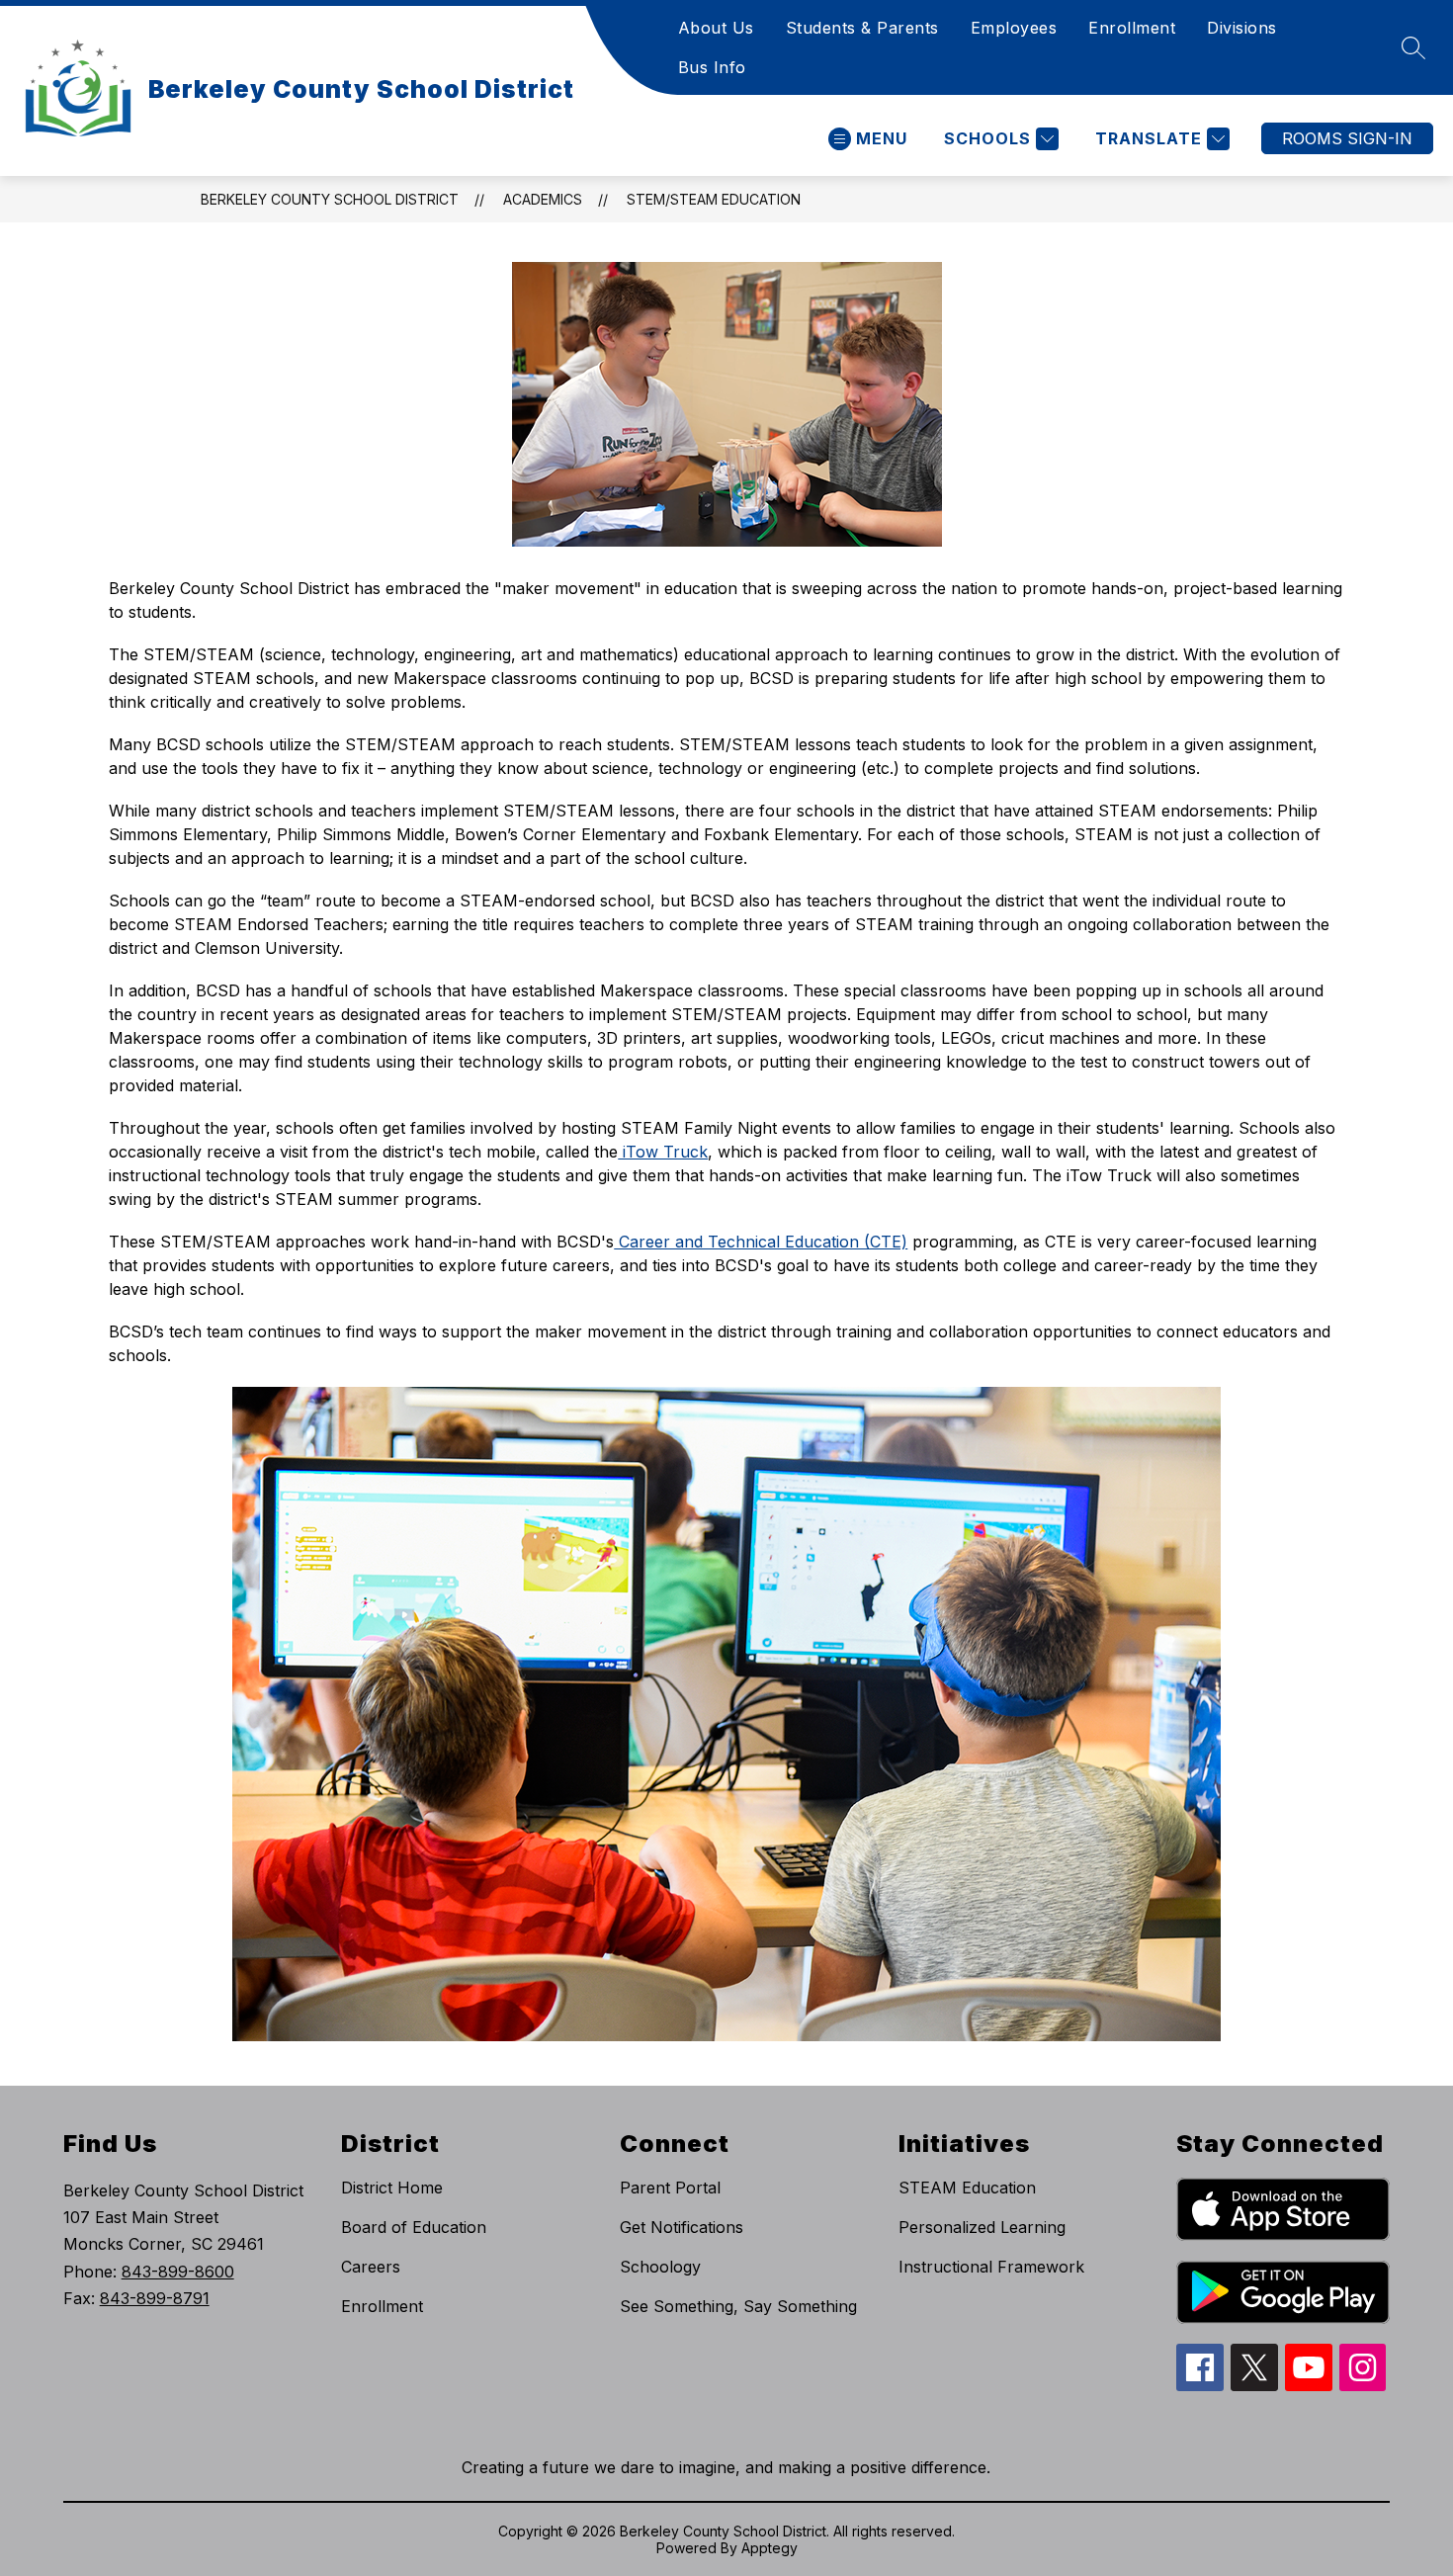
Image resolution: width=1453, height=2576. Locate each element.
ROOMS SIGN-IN (1347, 138)
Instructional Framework (991, 2267)
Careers (371, 2267)
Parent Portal (670, 2188)
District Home (392, 2188)
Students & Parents (862, 28)
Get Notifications (682, 2227)
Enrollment (1132, 28)
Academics (543, 199)
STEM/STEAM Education (714, 199)
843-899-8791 (155, 2298)
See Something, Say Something (738, 2306)
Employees (1014, 28)
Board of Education (414, 2227)
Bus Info (712, 67)
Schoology (660, 2267)
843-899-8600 (178, 2272)
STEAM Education (967, 2188)
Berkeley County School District (330, 199)
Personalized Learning (982, 2227)
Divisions (1242, 28)
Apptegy (769, 2548)
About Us (716, 28)
